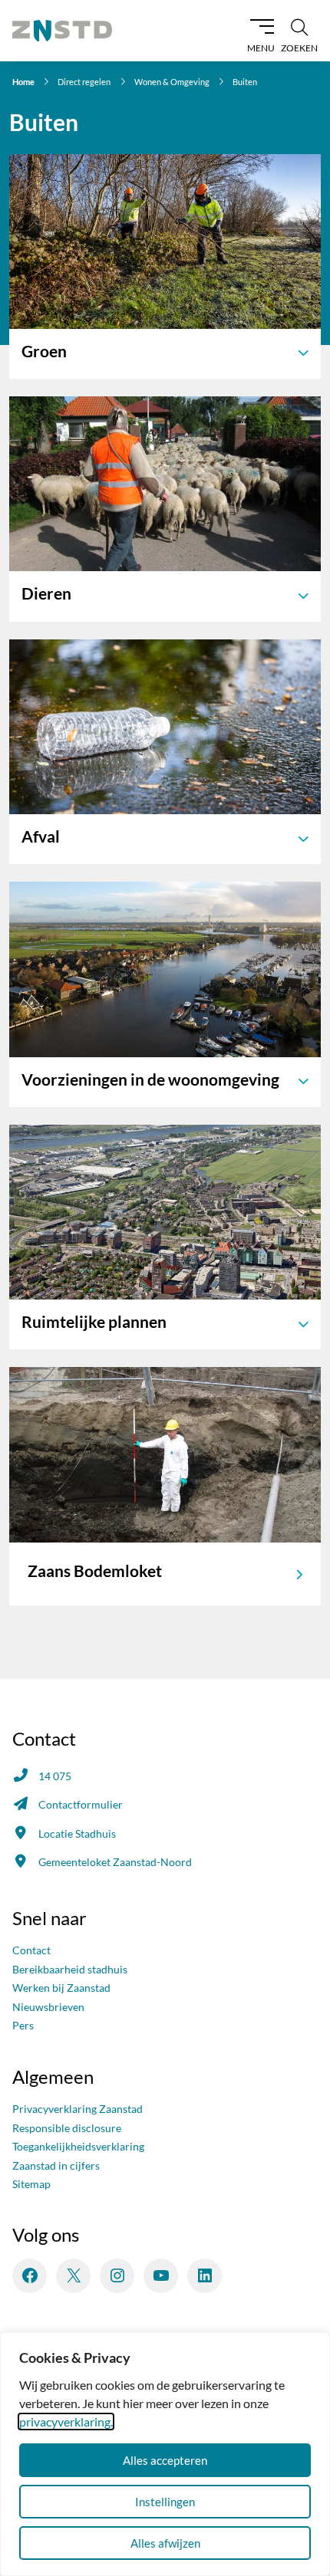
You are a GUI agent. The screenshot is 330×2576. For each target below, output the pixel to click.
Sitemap (31, 2184)
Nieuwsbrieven (48, 2007)
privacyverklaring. (66, 2422)
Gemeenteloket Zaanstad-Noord (115, 1862)
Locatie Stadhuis (77, 1833)
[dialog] (165, 2454)
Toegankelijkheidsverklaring (78, 2146)
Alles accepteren (165, 2460)
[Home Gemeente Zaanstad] (62, 31)
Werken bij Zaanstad (61, 1988)
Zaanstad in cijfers (56, 2165)
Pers (23, 2025)
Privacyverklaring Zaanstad (78, 2109)
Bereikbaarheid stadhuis (70, 1969)
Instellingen (165, 2502)
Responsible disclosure (67, 2128)
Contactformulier (81, 1804)
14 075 (55, 1776)
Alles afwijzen (165, 2543)
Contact (31, 1950)
